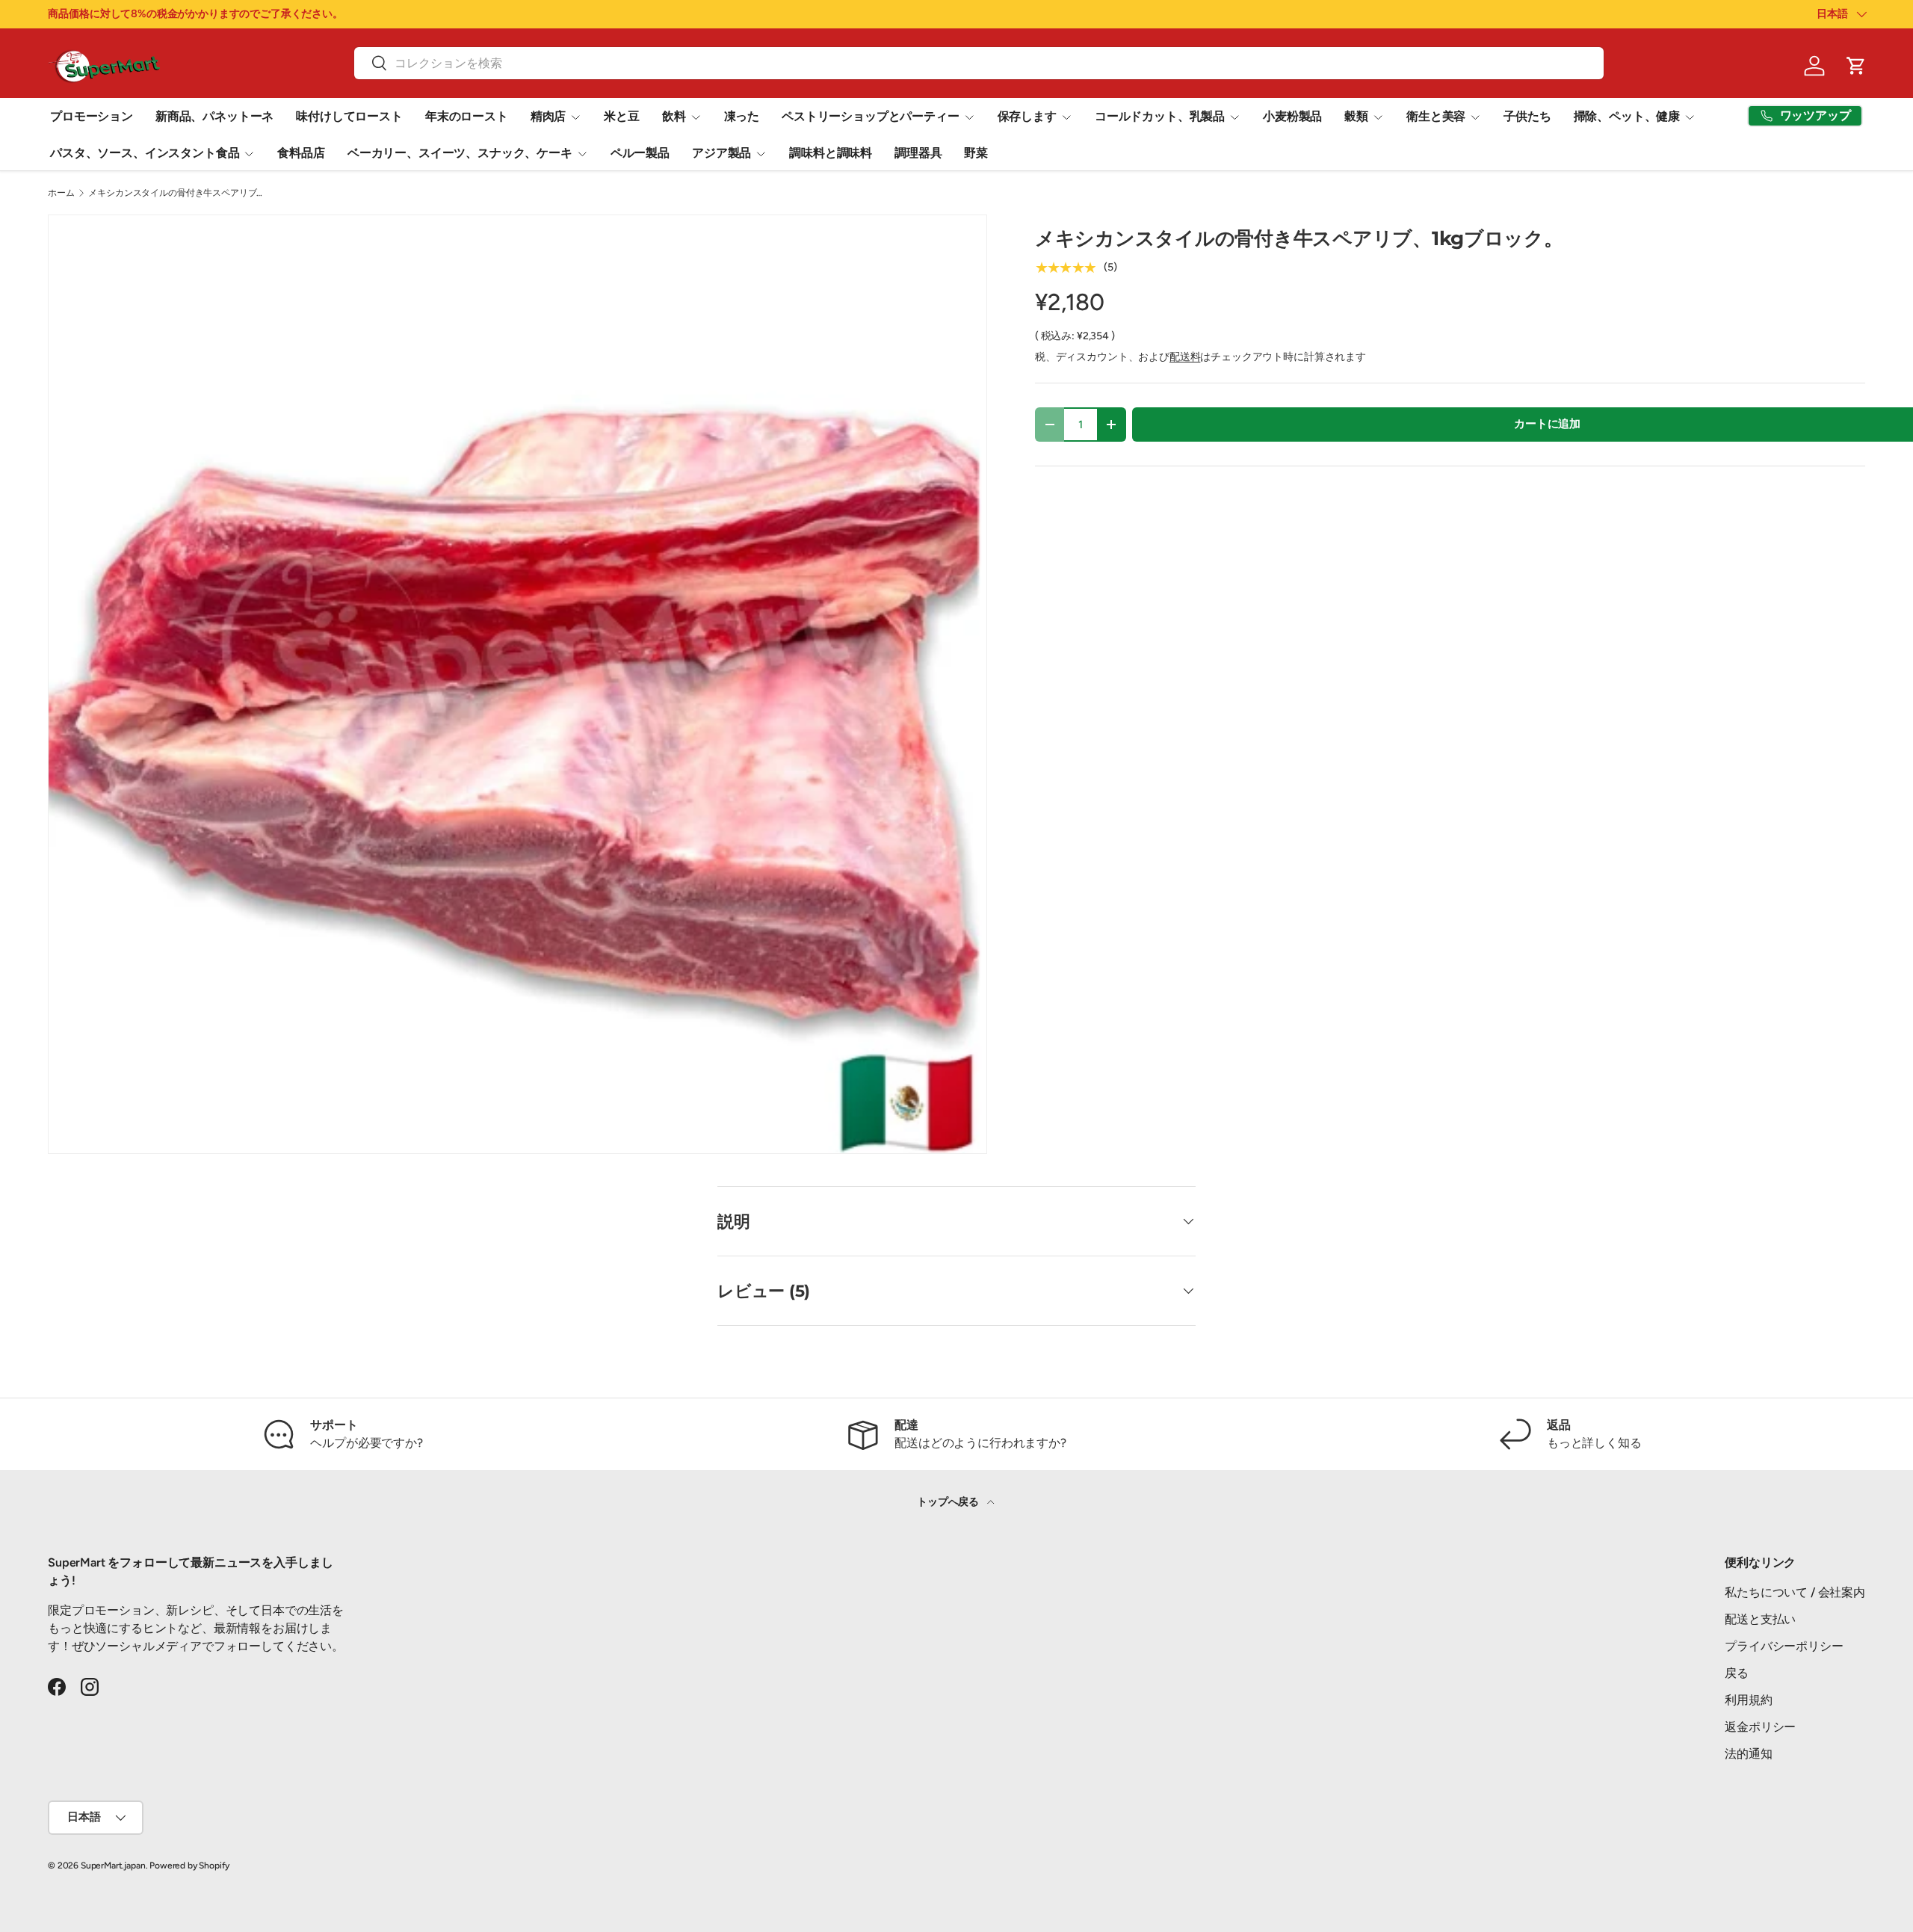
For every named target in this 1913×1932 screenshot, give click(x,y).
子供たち (1527, 116)
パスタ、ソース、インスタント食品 (145, 153)
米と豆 (622, 116)
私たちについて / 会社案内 (1795, 1592)
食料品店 (301, 153)
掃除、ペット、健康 (1627, 116)
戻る (1737, 1673)
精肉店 (548, 116)
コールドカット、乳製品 (1160, 116)
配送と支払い (1760, 1619)
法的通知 (1748, 1754)
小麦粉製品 (1292, 116)
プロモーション (92, 116)
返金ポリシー (1760, 1727)
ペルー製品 (640, 153)
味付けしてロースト (349, 116)
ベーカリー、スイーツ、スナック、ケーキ (460, 153)
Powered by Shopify (189, 1865)
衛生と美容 (1436, 116)
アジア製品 (721, 153)
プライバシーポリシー (1784, 1646)
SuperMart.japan (113, 1865)
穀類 (1356, 116)
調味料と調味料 (831, 153)
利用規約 (1748, 1700)
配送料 (1185, 357)
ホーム (61, 193)
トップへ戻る (949, 1502)
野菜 (976, 153)
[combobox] (979, 63)
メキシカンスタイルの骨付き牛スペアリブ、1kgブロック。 (178, 193)
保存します (1027, 116)
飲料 (674, 116)
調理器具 (918, 153)
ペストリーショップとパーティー (871, 116)
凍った (742, 116)
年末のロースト (467, 116)
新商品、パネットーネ (214, 116)
